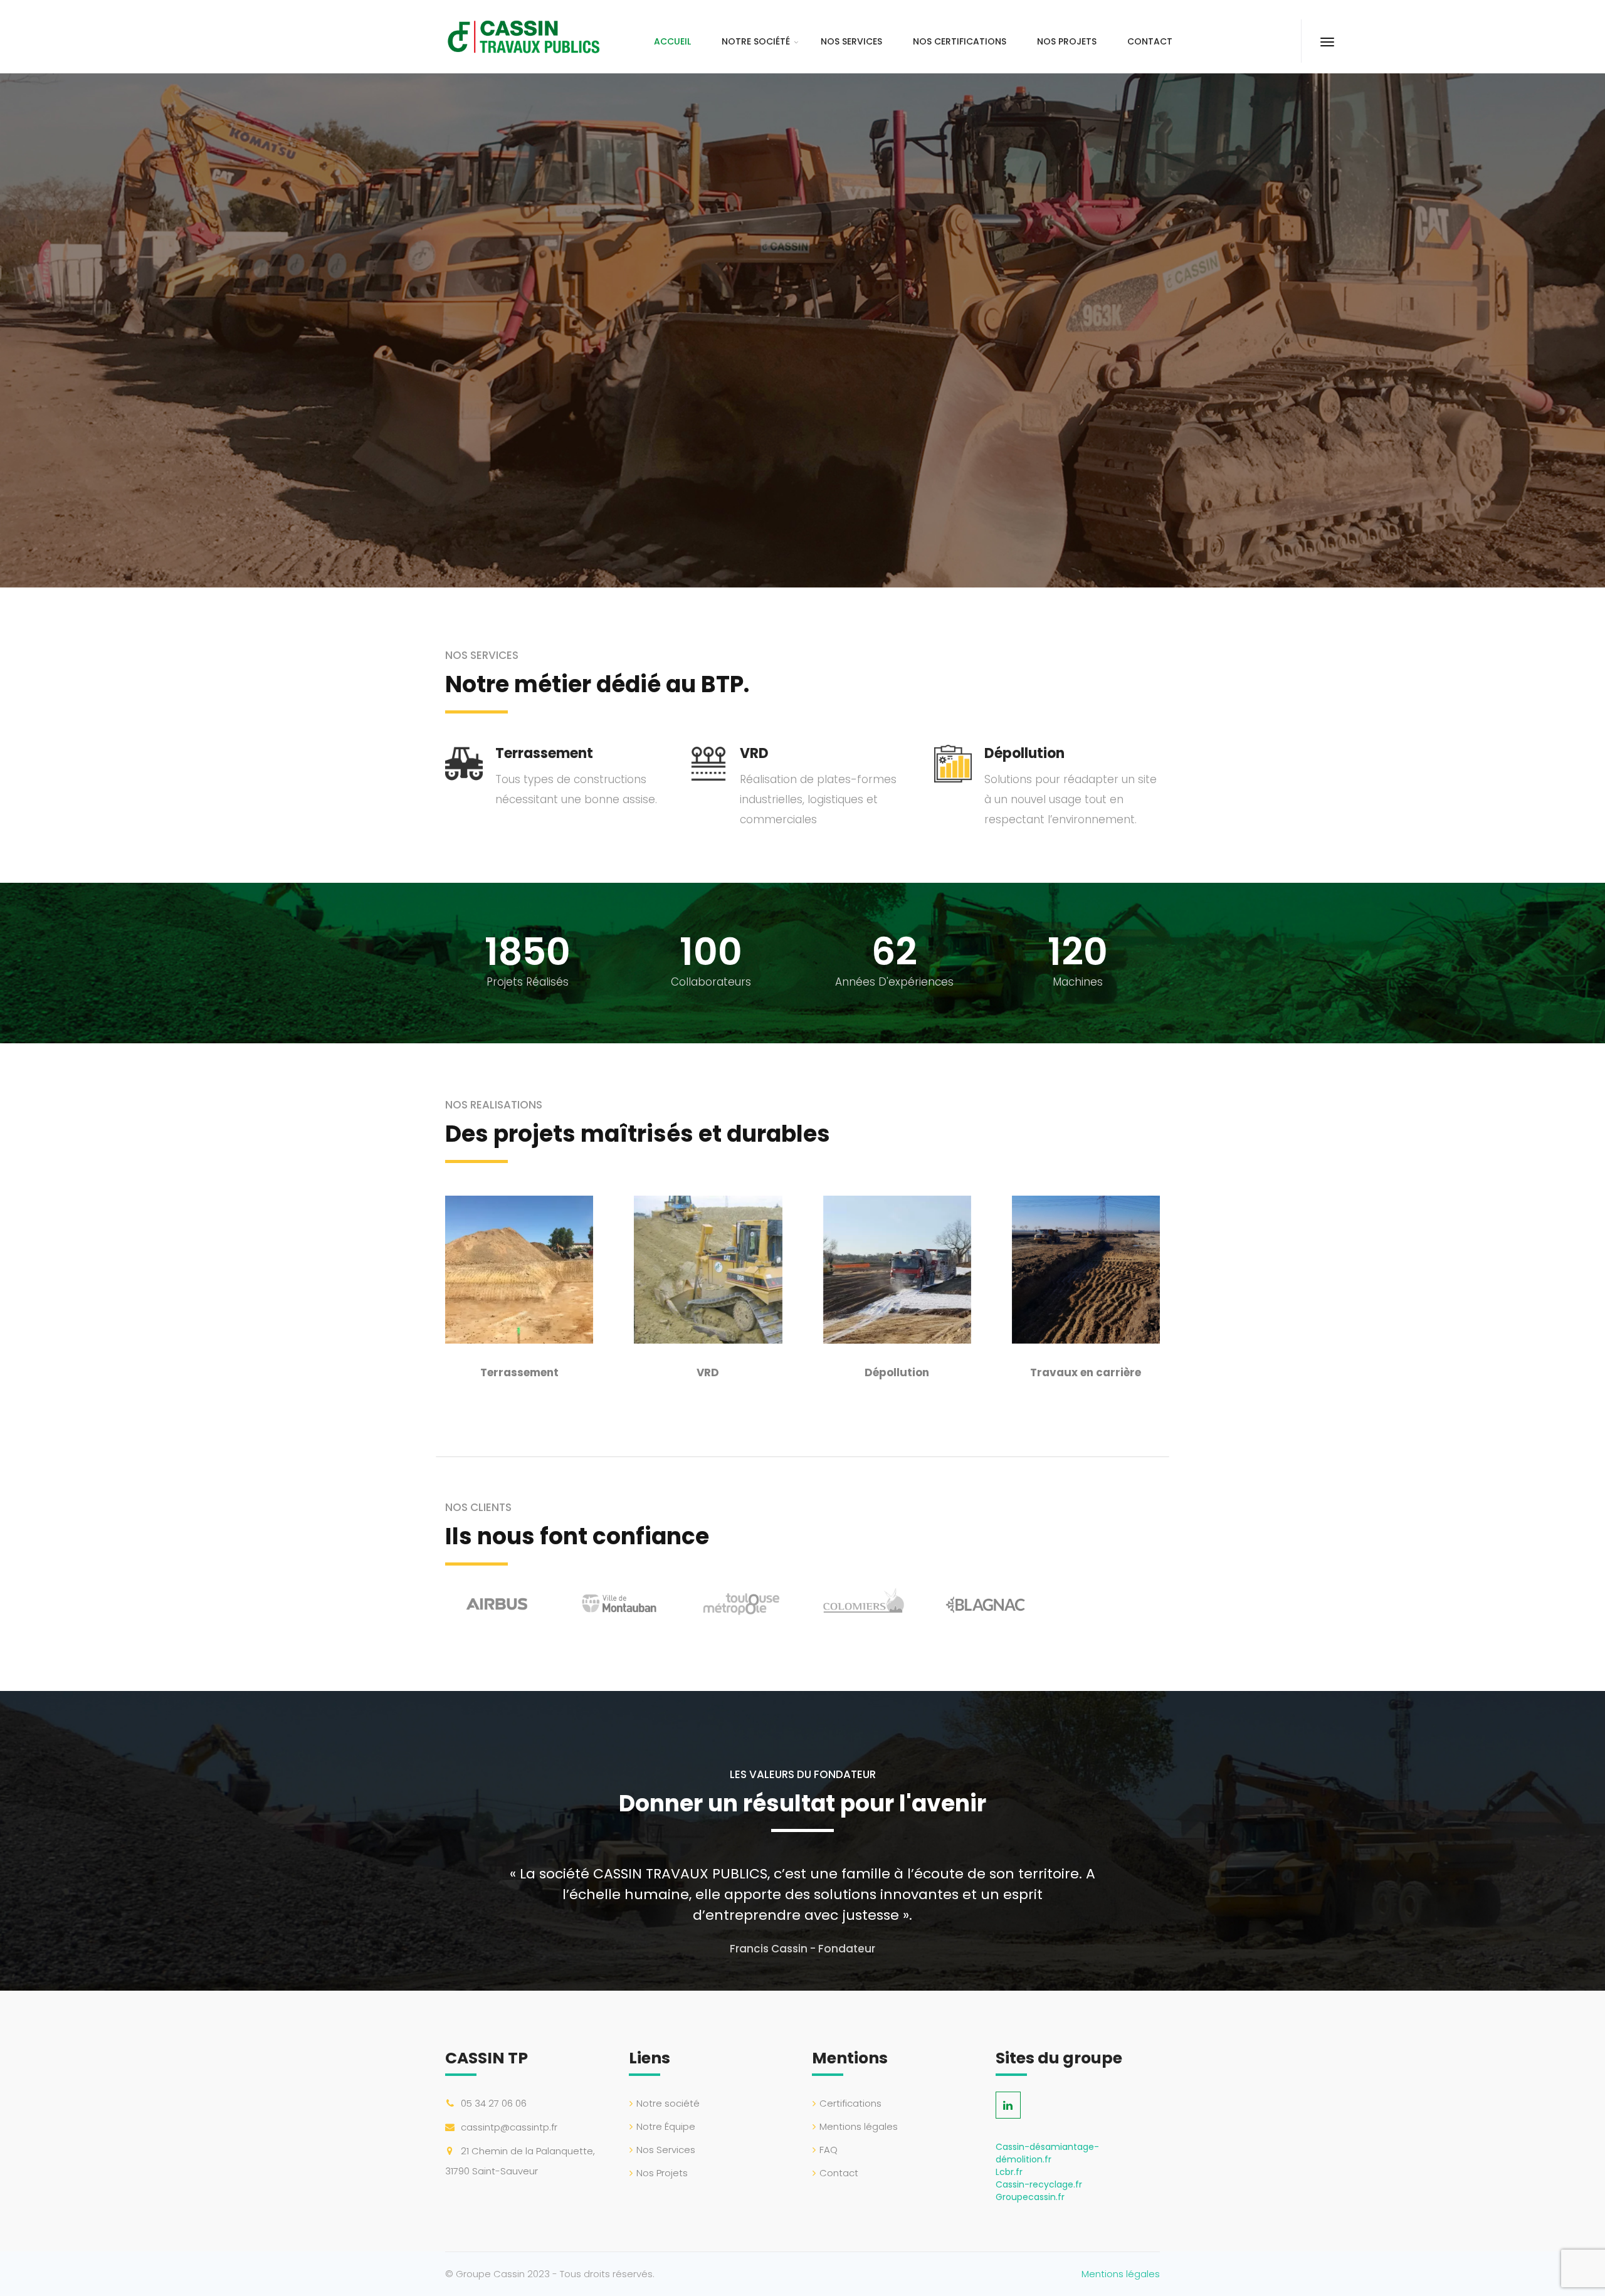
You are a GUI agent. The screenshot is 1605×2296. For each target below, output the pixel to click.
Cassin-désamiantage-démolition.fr (1047, 2153)
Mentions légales (859, 2126)
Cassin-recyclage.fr (1039, 2184)
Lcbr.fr (1009, 2172)
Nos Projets (1067, 41)
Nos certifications (960, 41)
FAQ (829, 2150)
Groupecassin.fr (1030, 2197)
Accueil (672, 41)
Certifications (850, 2103)
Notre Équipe (666, 2126)
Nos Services (851, 41)
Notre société (756, 41)
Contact (1150, 41)
